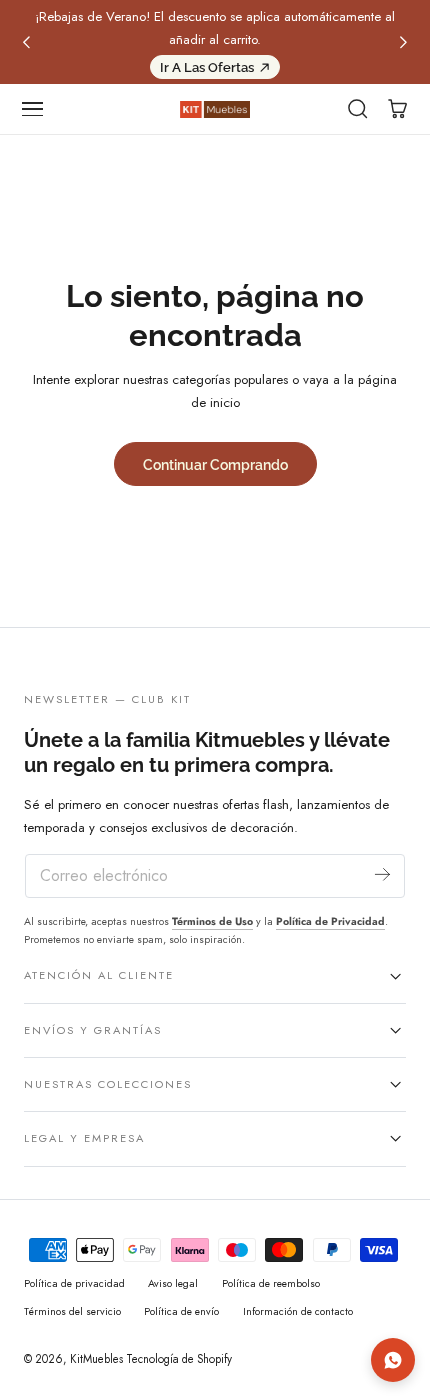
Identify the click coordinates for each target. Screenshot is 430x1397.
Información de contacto (298, 1311)
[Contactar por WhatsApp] (393, 1360)
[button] (33, 109)
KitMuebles (96, 1359)
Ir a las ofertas (207, 67)
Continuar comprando (215, 464)
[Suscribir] (382, 874)
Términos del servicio (72, 1311)
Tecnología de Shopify (179, 1359)
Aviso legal (173, 1283)
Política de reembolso (271, 1283)
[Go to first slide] (404, 42)
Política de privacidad (74, 1283)
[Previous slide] (26, 42)
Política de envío (181, 1311)
